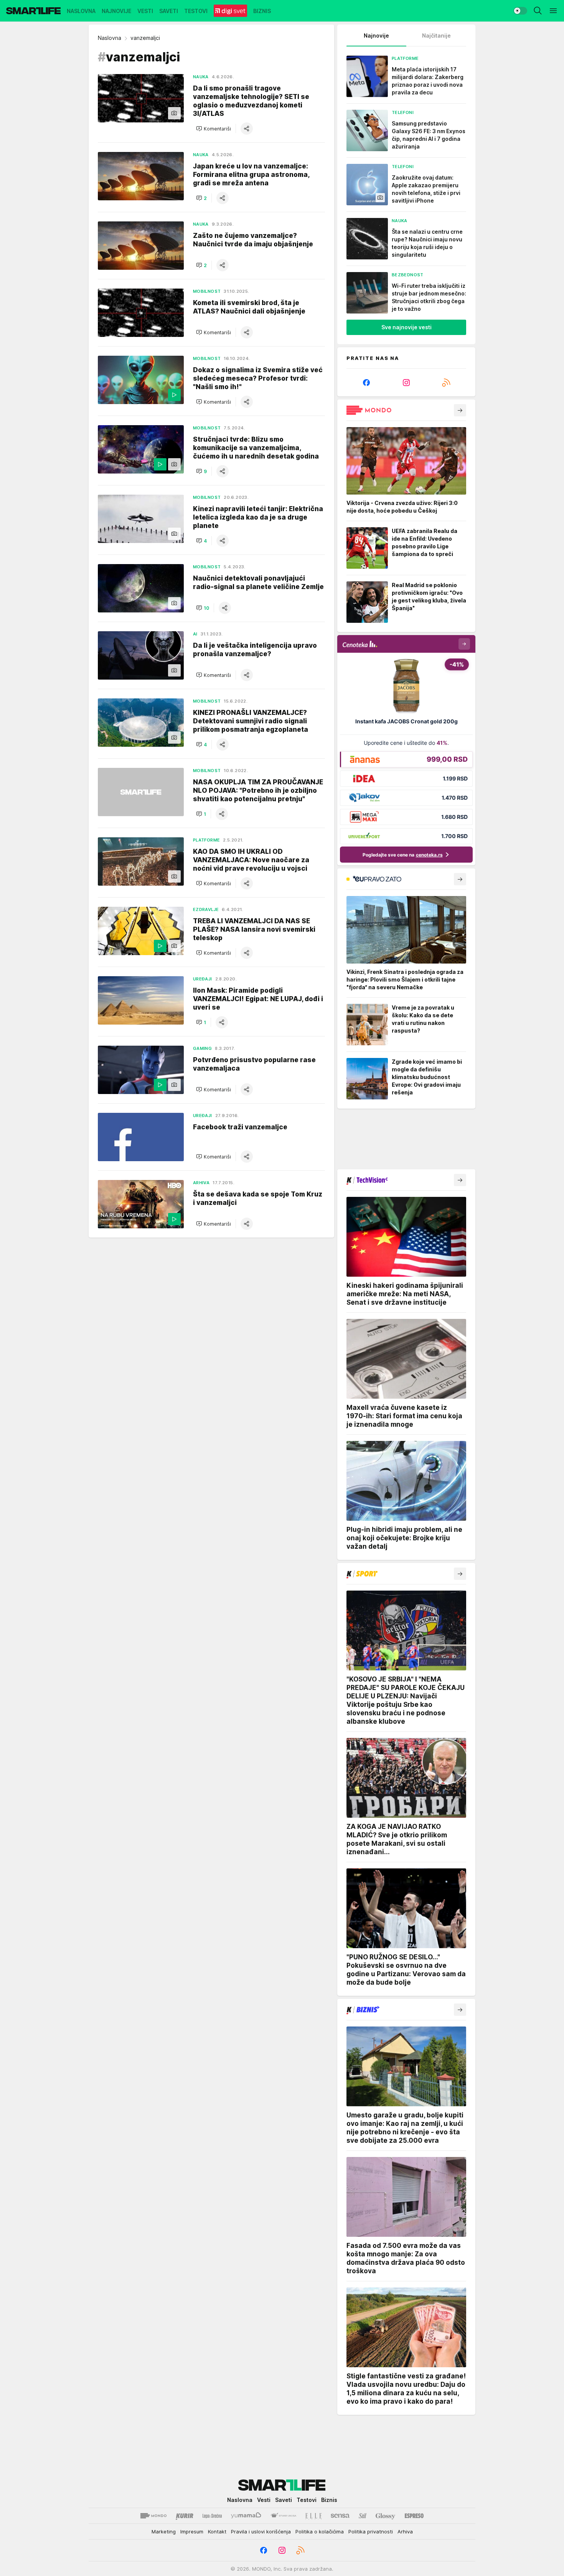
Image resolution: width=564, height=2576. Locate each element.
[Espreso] (414, 2516)
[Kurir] (185, 2516)
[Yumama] (246, 2516)
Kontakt (217, 2531)
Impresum (192, 2531)
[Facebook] (366, 383)
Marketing (164, 2531)
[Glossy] (385, 2516)
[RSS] (446, 383)
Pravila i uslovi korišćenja (261, 2531)
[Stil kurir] (363, 2516)
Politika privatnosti (371, 2531)
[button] (214, 129)
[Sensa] (340, 2516)
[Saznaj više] (460, 410)
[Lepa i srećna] (212, 2516)
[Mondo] (153, 2516)
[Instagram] (406, 383)
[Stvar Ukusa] (283, 2516)
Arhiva (405, 2531)
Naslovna (110, 38)
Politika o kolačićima (320, 2531)
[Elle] (313, 2516)
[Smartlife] (33, 11)
